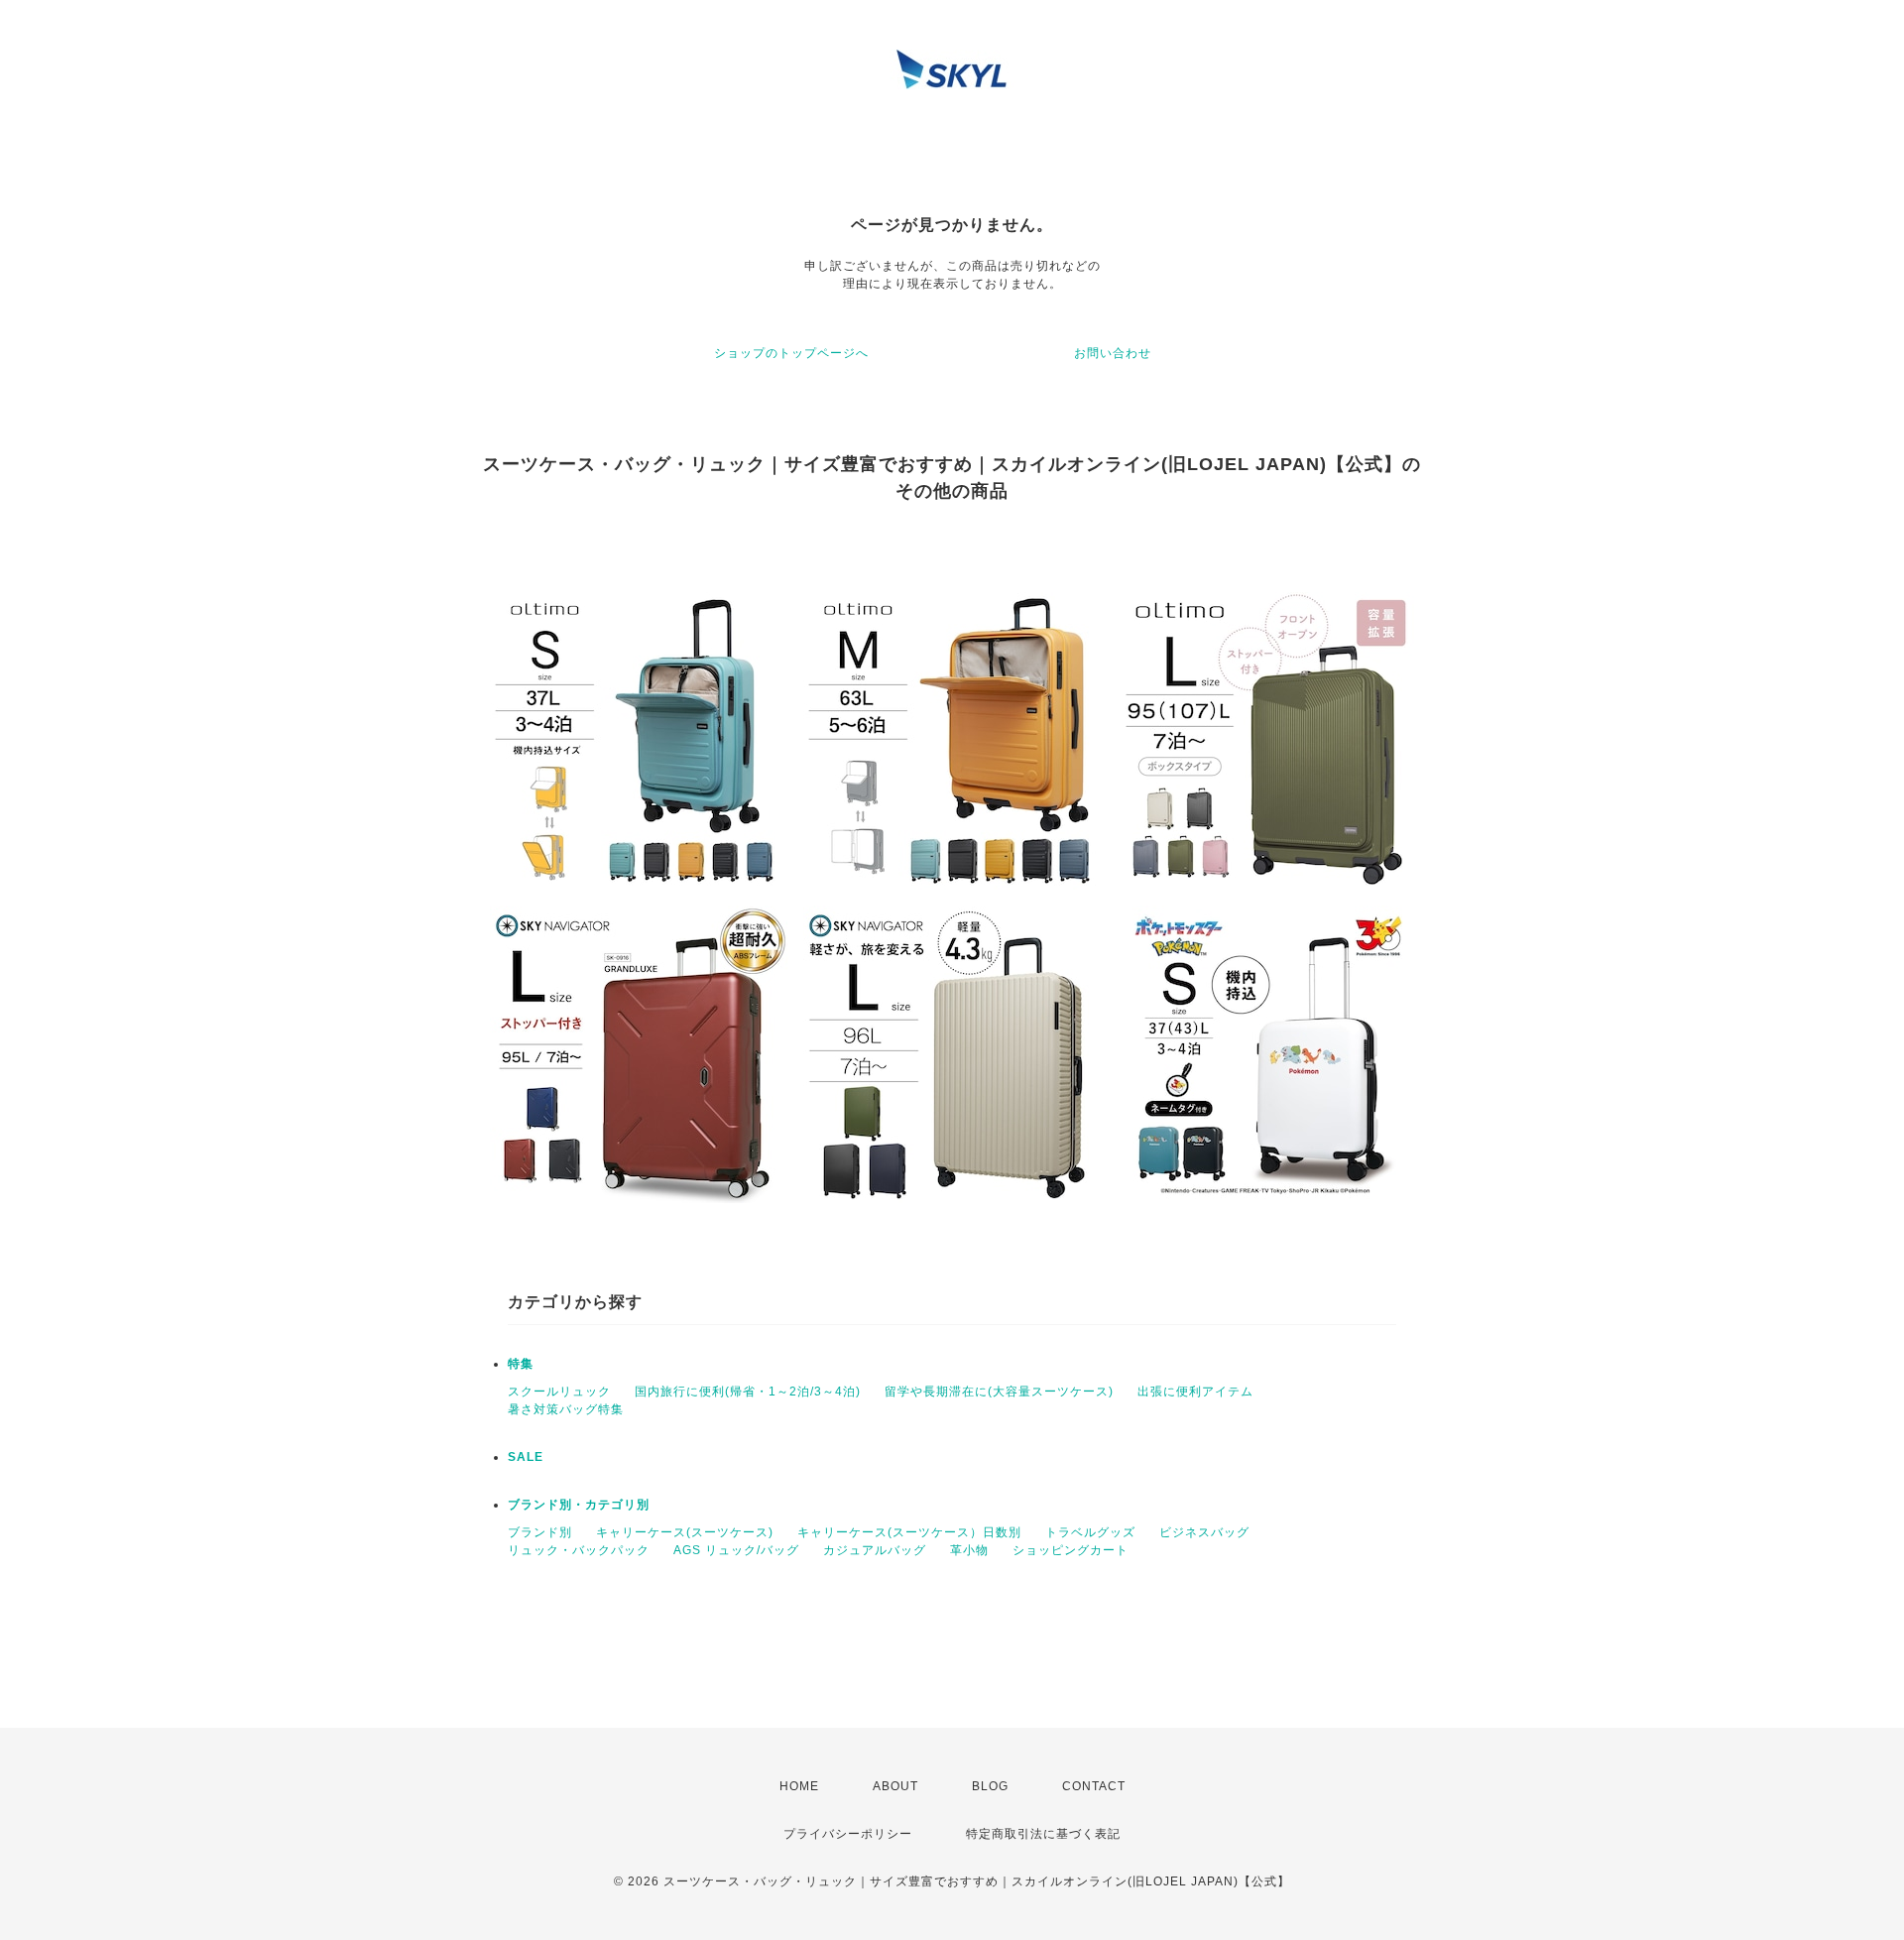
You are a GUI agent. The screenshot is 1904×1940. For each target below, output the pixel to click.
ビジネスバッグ (1204, 1532)
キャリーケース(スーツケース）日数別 (909, 1532)
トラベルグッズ (1090, 1532)
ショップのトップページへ (791, 353)
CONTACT (1094, 1786)
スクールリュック (559, 1392)
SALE (526, 1457)
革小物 (969, 1550)
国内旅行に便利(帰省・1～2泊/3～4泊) (748, 1392)
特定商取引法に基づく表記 (1043, 1834)
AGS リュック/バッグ (736, 1550)
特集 (521, 1364)
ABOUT (895, 1786)
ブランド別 (540, 1532)
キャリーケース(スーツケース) (685, 1532)
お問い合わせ (1113, 353)
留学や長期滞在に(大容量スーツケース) (999, 1392)
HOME (799, 1786)
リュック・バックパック (579, 1550)
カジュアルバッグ (875, 1550)
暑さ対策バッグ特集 (566, 1409)
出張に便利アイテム (1195, 1392)
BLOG (990, 1786)
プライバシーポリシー (848, 1834)
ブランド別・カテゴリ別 (579, 1505)
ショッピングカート (1071, 1550)
